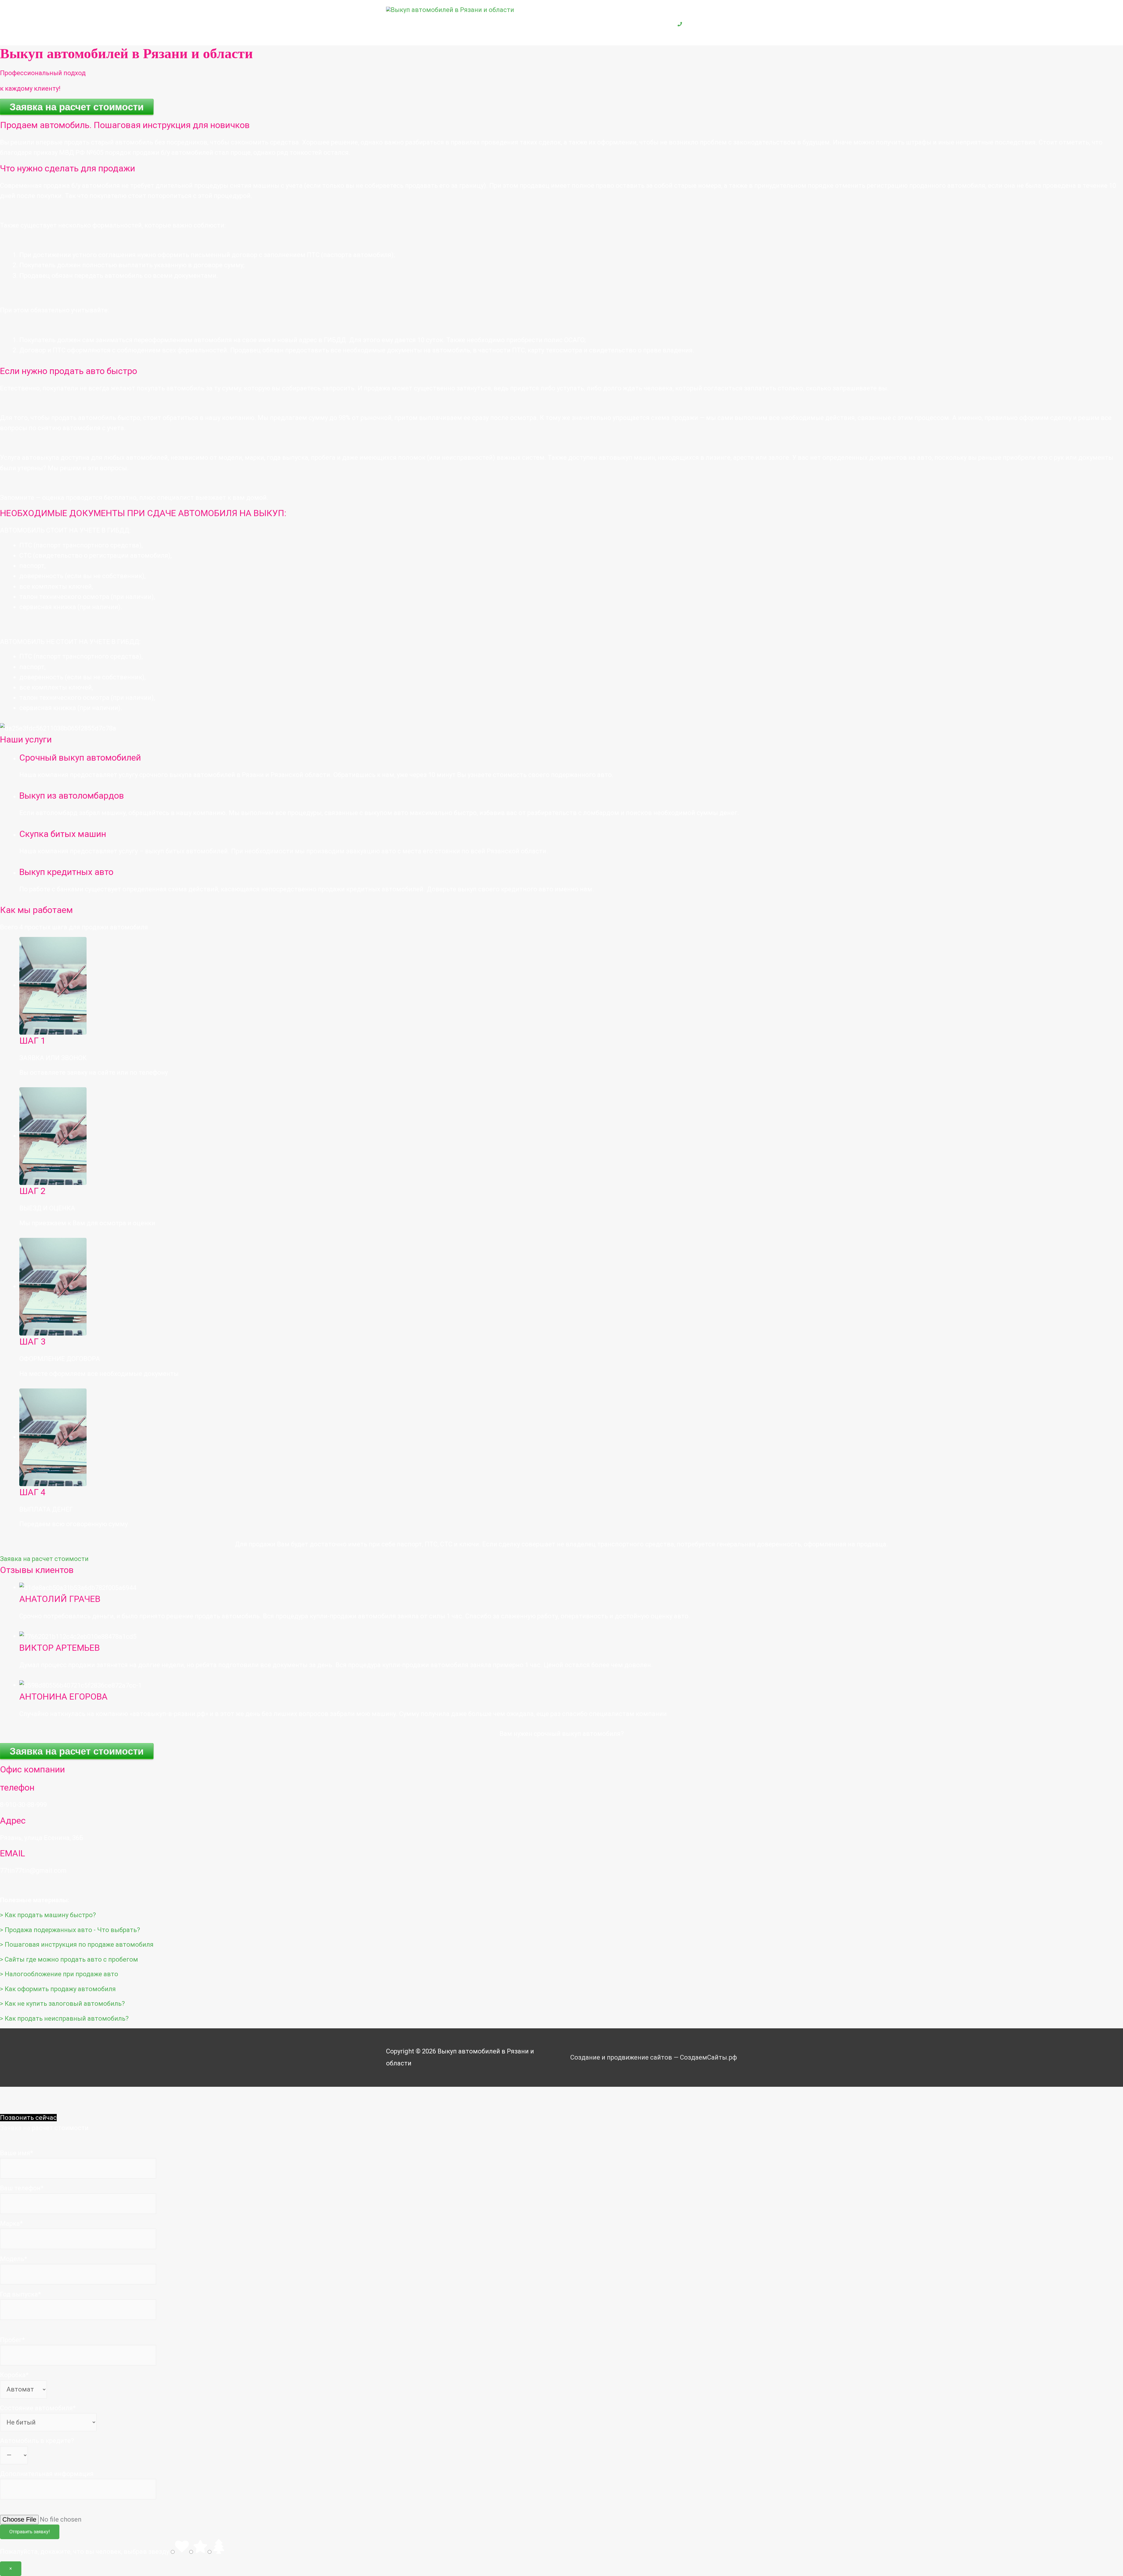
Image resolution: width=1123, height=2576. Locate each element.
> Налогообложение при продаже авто (59, 1974)
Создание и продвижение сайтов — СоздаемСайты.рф (654, 2057)
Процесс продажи (553, 26)
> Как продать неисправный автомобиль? (64, 2018)
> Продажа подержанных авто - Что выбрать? (70, 1930)
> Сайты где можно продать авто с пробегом (69, 1959)
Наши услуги (486, 26)
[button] (44, 1559)
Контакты (646, 26)
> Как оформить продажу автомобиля (58, 1989)
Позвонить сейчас (28, 2118)
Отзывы (606, 26)
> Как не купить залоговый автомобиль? (62, 2004)
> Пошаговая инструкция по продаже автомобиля (77, 1945)
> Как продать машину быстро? (48, 1915)
